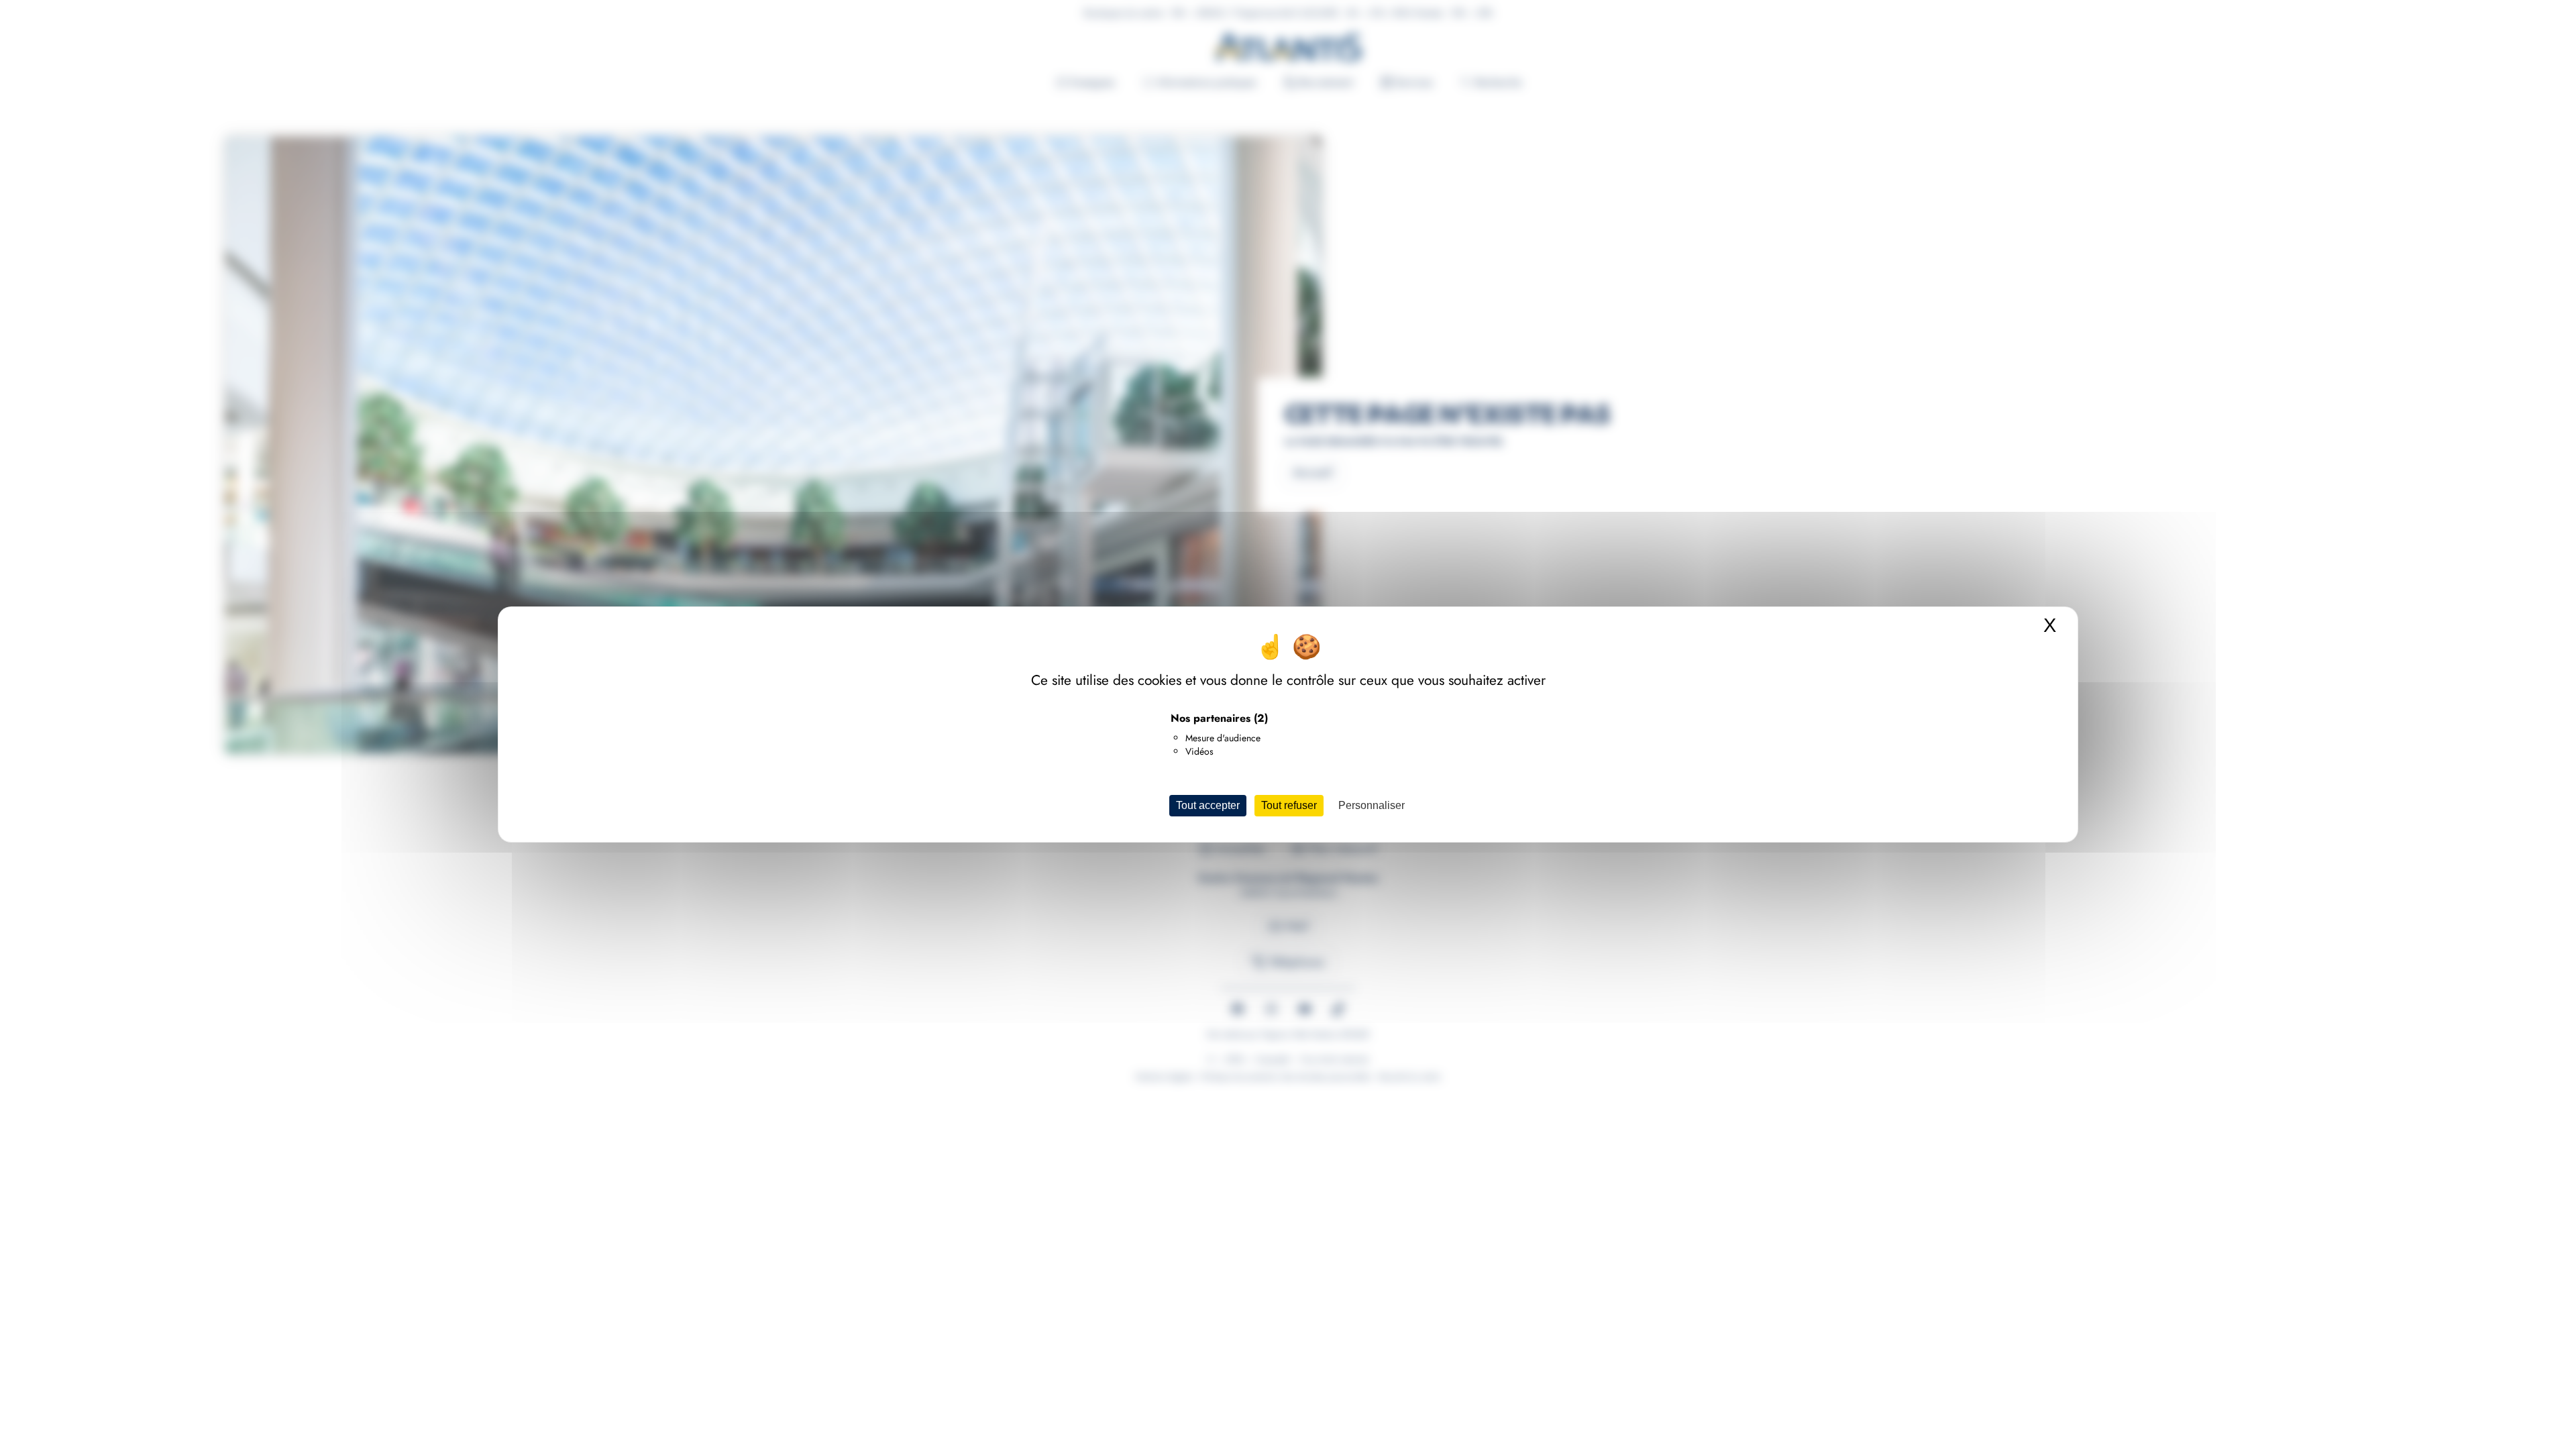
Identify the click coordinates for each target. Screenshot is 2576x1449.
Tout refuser (1289, 805)
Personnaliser (1372, 805)
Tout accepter (1208, 805)
